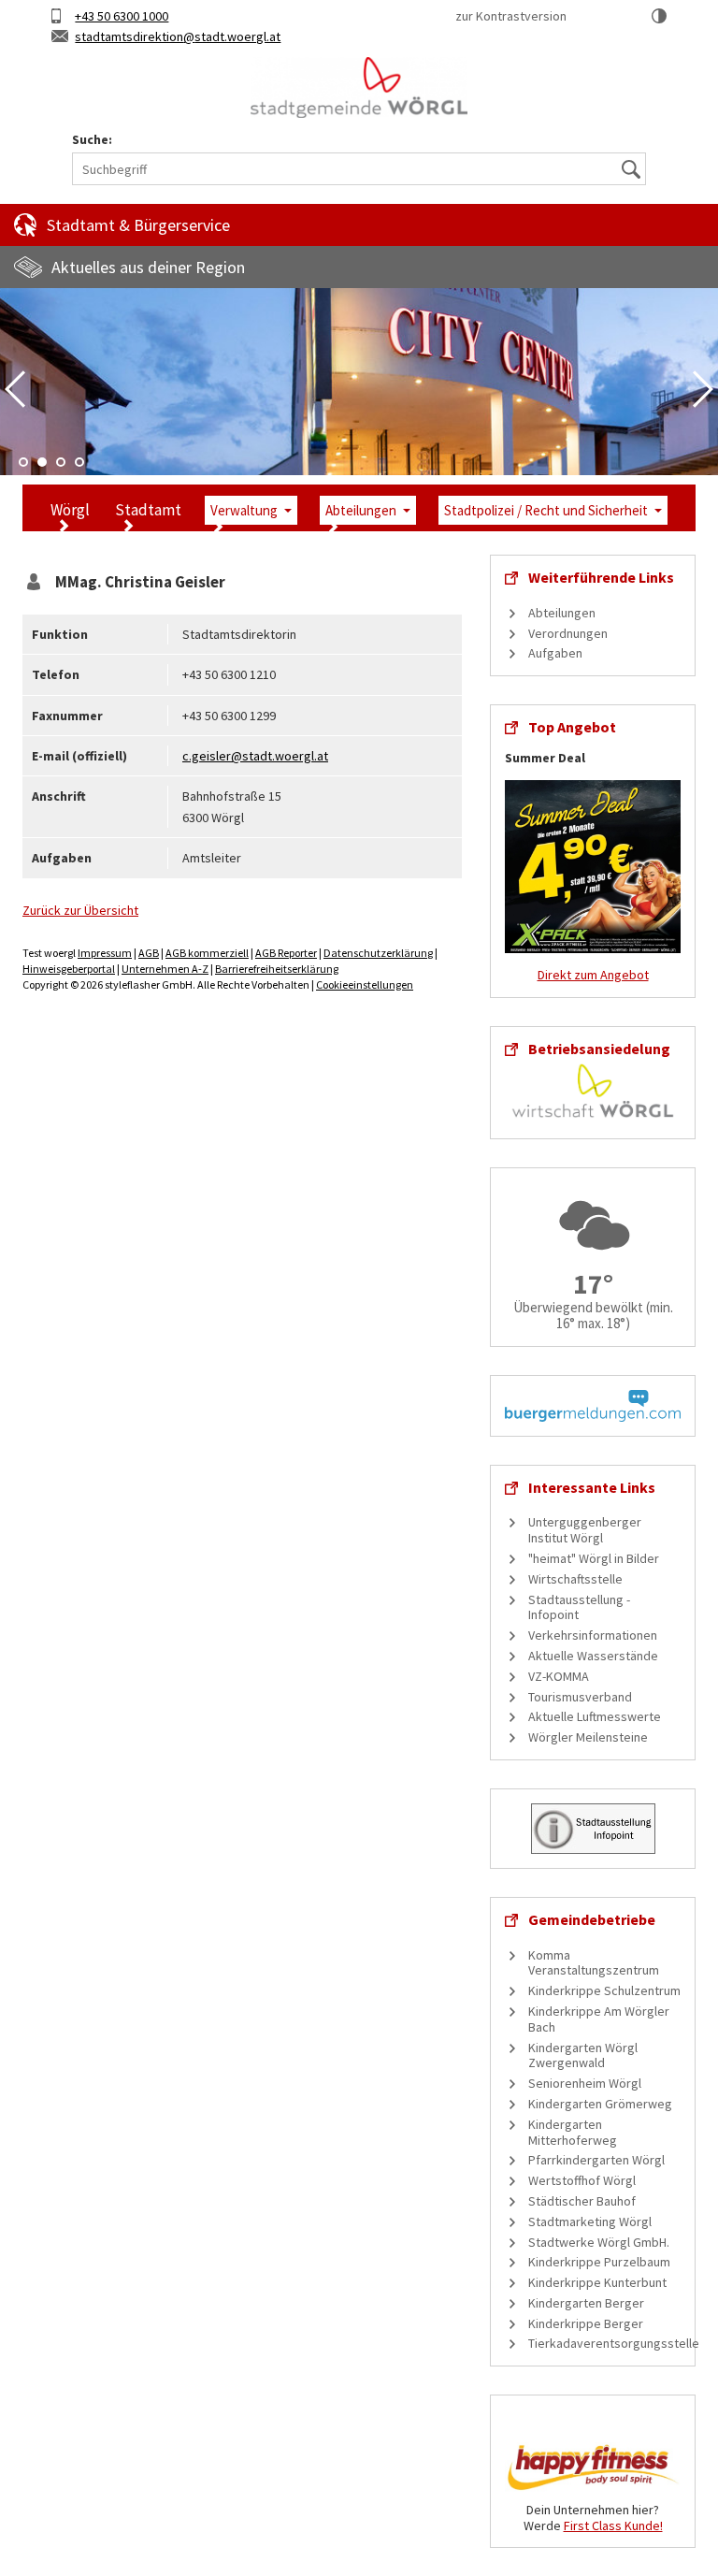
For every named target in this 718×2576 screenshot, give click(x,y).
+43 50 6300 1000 (122, 16)
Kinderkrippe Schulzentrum (604, 1990)
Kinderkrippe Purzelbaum (599, 2262)
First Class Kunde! (613, 2525)
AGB (149, 953)
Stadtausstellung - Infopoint (579, 1607)
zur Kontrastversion (511, 16)
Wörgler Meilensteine (588, 1737)
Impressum (105, 953)
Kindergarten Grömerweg (600, 2104)
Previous (15, 389)
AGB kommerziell (207, 953)
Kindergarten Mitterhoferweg (573, 2132)
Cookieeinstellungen (365, 984)
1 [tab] (23, 462)
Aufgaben (555, 653)
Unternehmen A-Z (165, 969)
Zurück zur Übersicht (80, 910)
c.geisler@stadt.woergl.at (255, 756)
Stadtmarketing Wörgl (590, 2221)
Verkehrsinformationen (593, 1635)
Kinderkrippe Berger (586, 2323)
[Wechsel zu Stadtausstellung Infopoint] (593, 1827)
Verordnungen (568, 633)
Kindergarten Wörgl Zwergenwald (583, 2055)
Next (703, 389)
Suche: (92, 140)
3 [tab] (61, 462)
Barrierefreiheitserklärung (277, 969)
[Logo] (359, 88)
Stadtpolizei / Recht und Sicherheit (546, 510)
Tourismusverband (580, 1697)
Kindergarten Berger (586, 2303)
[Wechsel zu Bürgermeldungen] (593, 1404)
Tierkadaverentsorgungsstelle (614, 2343)
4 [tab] (79, 462)
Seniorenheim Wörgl (585, 2083)
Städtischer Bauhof (582, 2201)
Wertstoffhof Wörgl (582, 2180)
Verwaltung (244, 510)
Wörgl (70, 510)
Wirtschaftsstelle (575, 1579)
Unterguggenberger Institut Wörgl (585, 1530)
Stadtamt (148, 510)
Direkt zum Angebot (593, 975)
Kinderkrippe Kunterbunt (597, 2282)
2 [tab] (42, 462)
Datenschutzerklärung (378, 953)
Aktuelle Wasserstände (593, 1656)
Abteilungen (361, 510)
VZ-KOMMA (559, 1676)
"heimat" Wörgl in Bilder (594, 1558)
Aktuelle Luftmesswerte (595, 1716)
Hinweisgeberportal (69, 969)
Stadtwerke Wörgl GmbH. (599, 2242)
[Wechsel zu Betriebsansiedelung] (593, 1090)
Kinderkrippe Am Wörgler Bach (599, 2019)
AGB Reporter (286, 953)
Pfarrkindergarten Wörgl (596, 2160)
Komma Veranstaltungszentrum (594, 1963)
